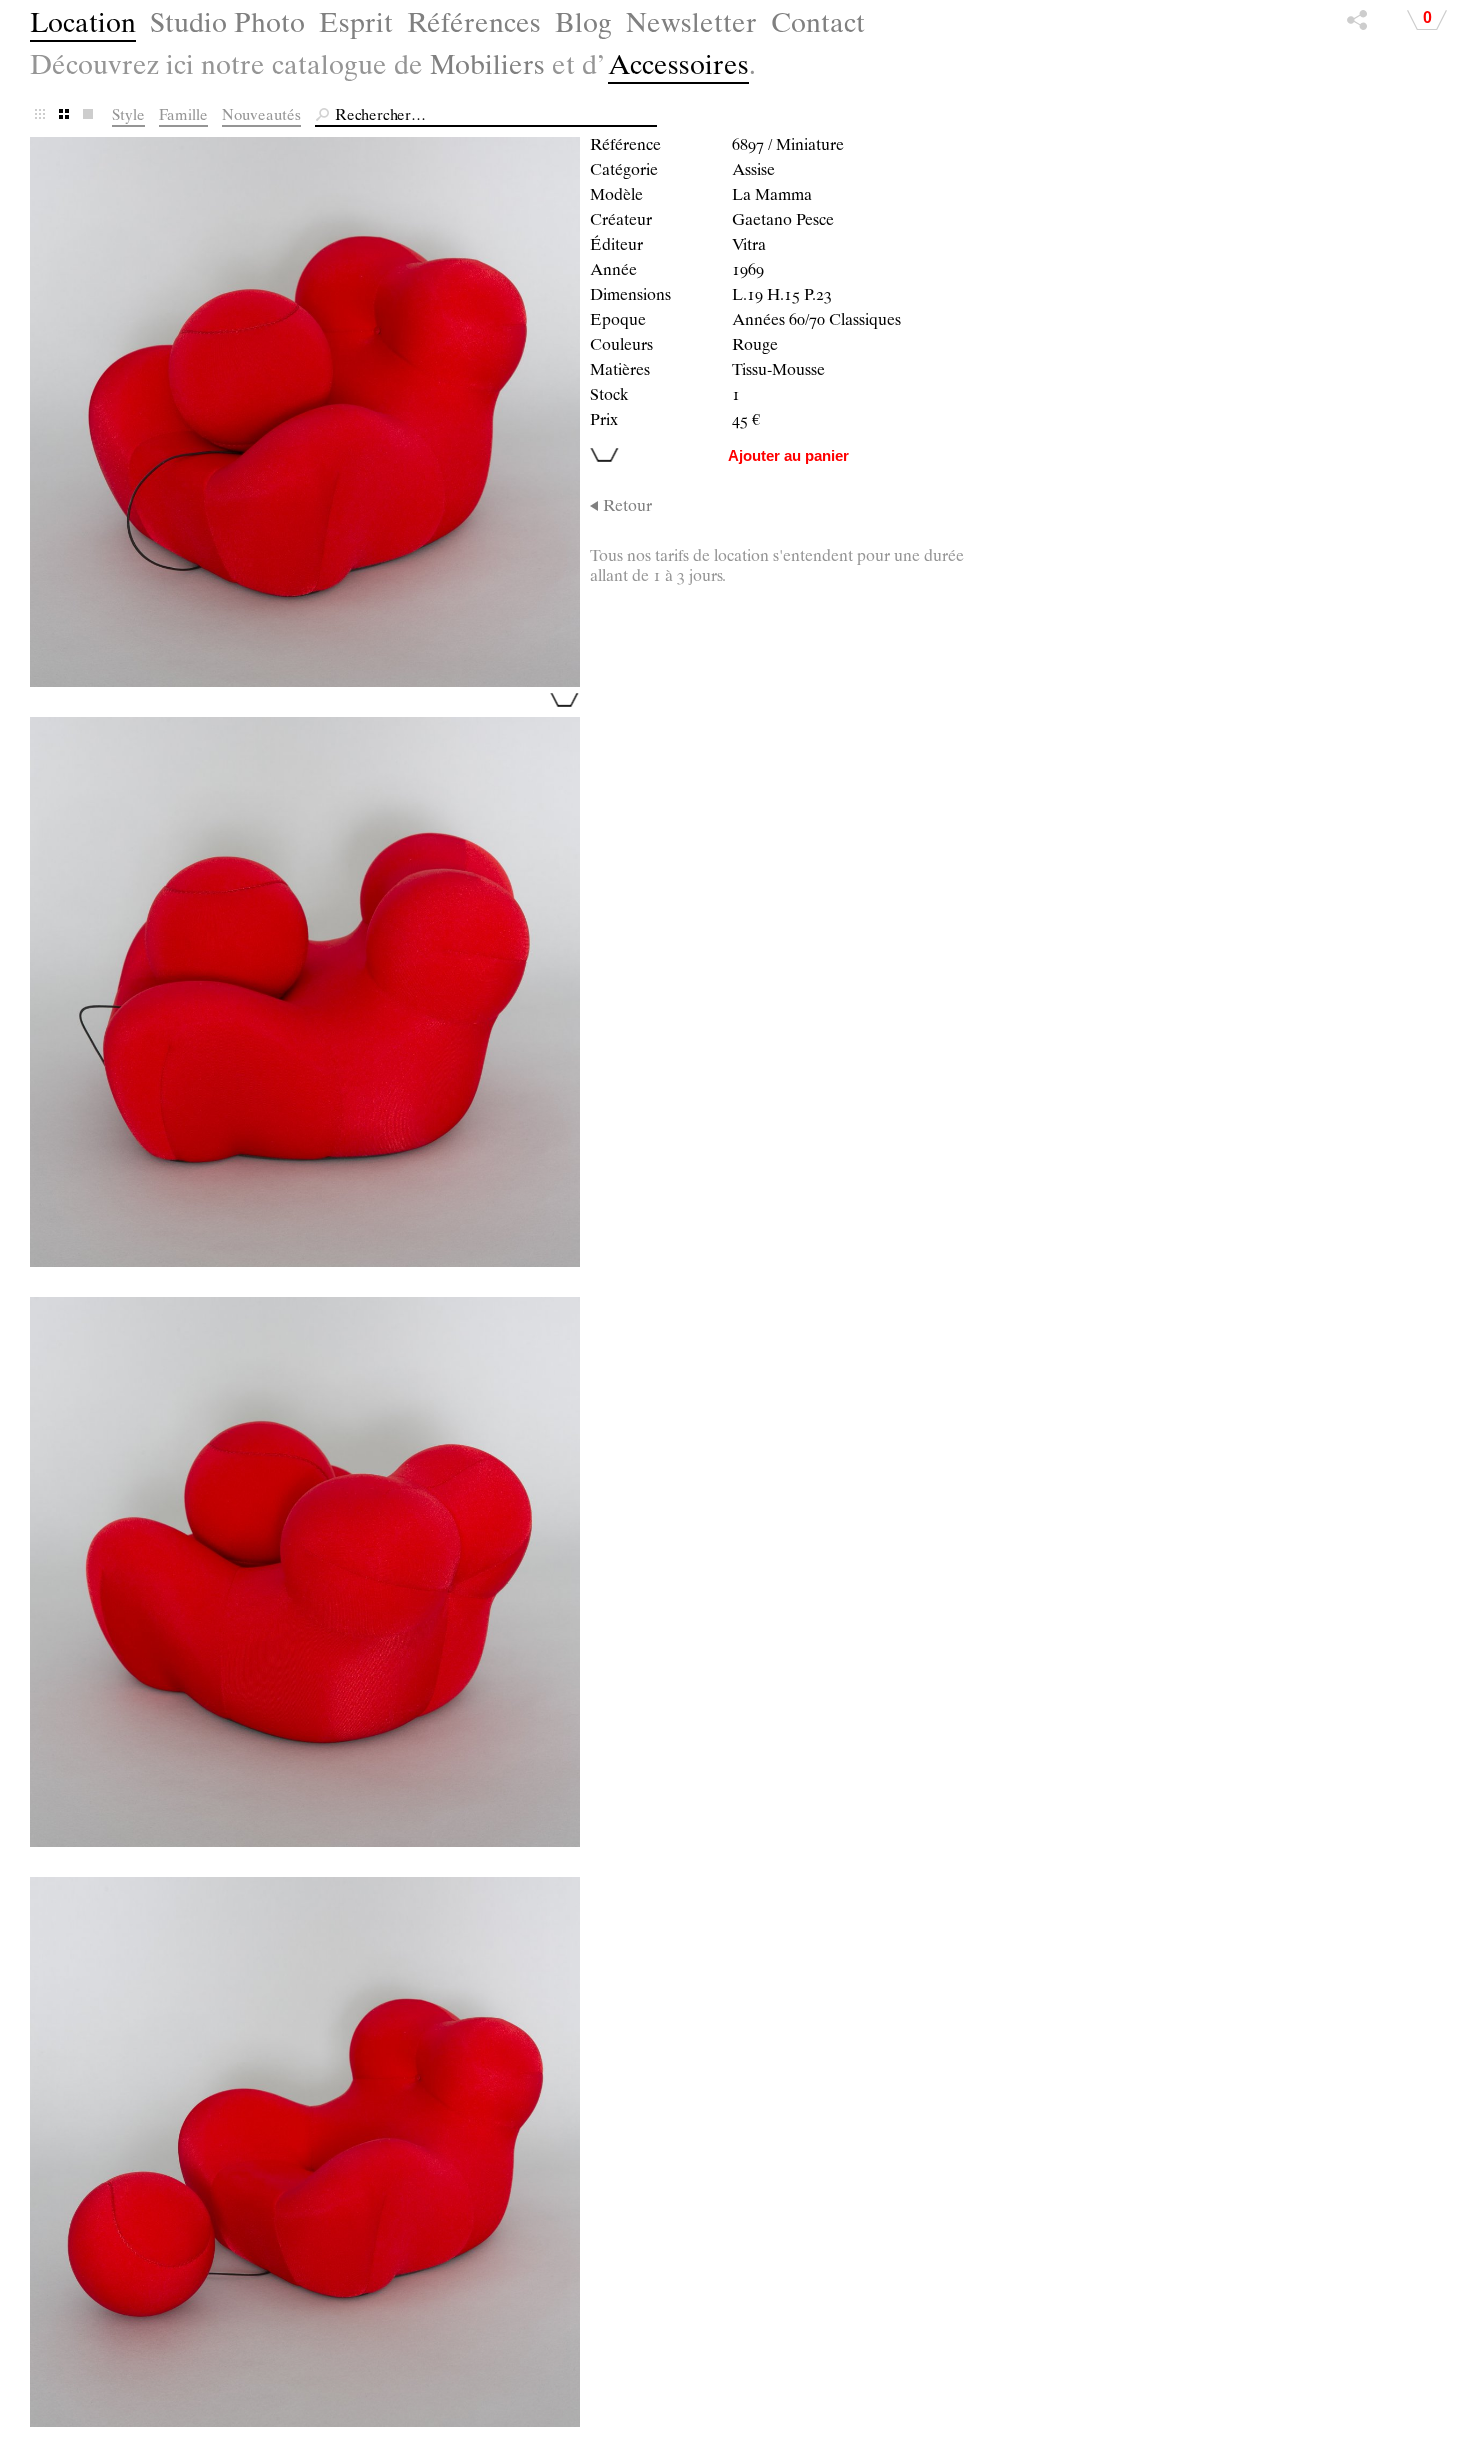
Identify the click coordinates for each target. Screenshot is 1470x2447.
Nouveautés (261, 116)
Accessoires (678, 68)
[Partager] (1357, 25)
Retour (627, 508)
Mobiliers (487, 68)
